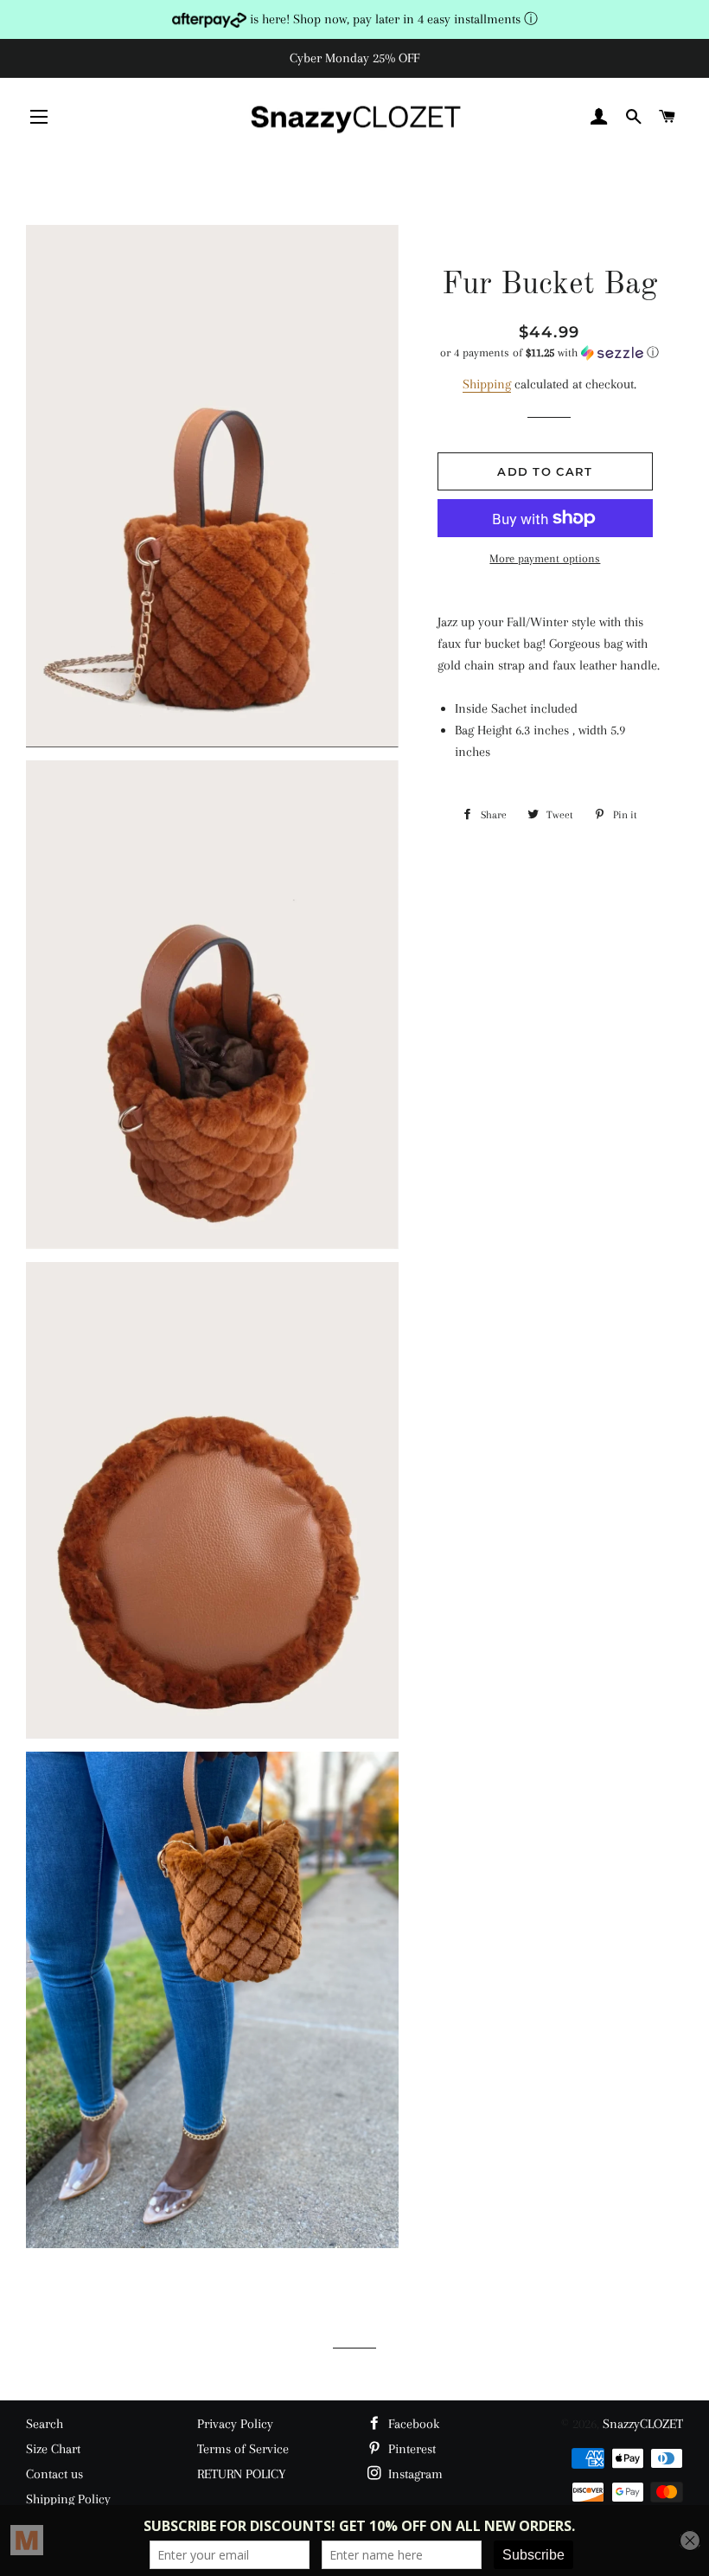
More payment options (545, 558)
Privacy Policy (235, 2424)
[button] (549, 353)
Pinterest (410, 2449)
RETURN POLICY (241, 2474)
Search (45, 2424)
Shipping (487, 384)
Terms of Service (243, 2449)
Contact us (54, 2474)
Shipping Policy (68, 2499)
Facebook (412, 2424)
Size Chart (53, 2449)
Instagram (414, 2474)
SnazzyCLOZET (643, 2424)
